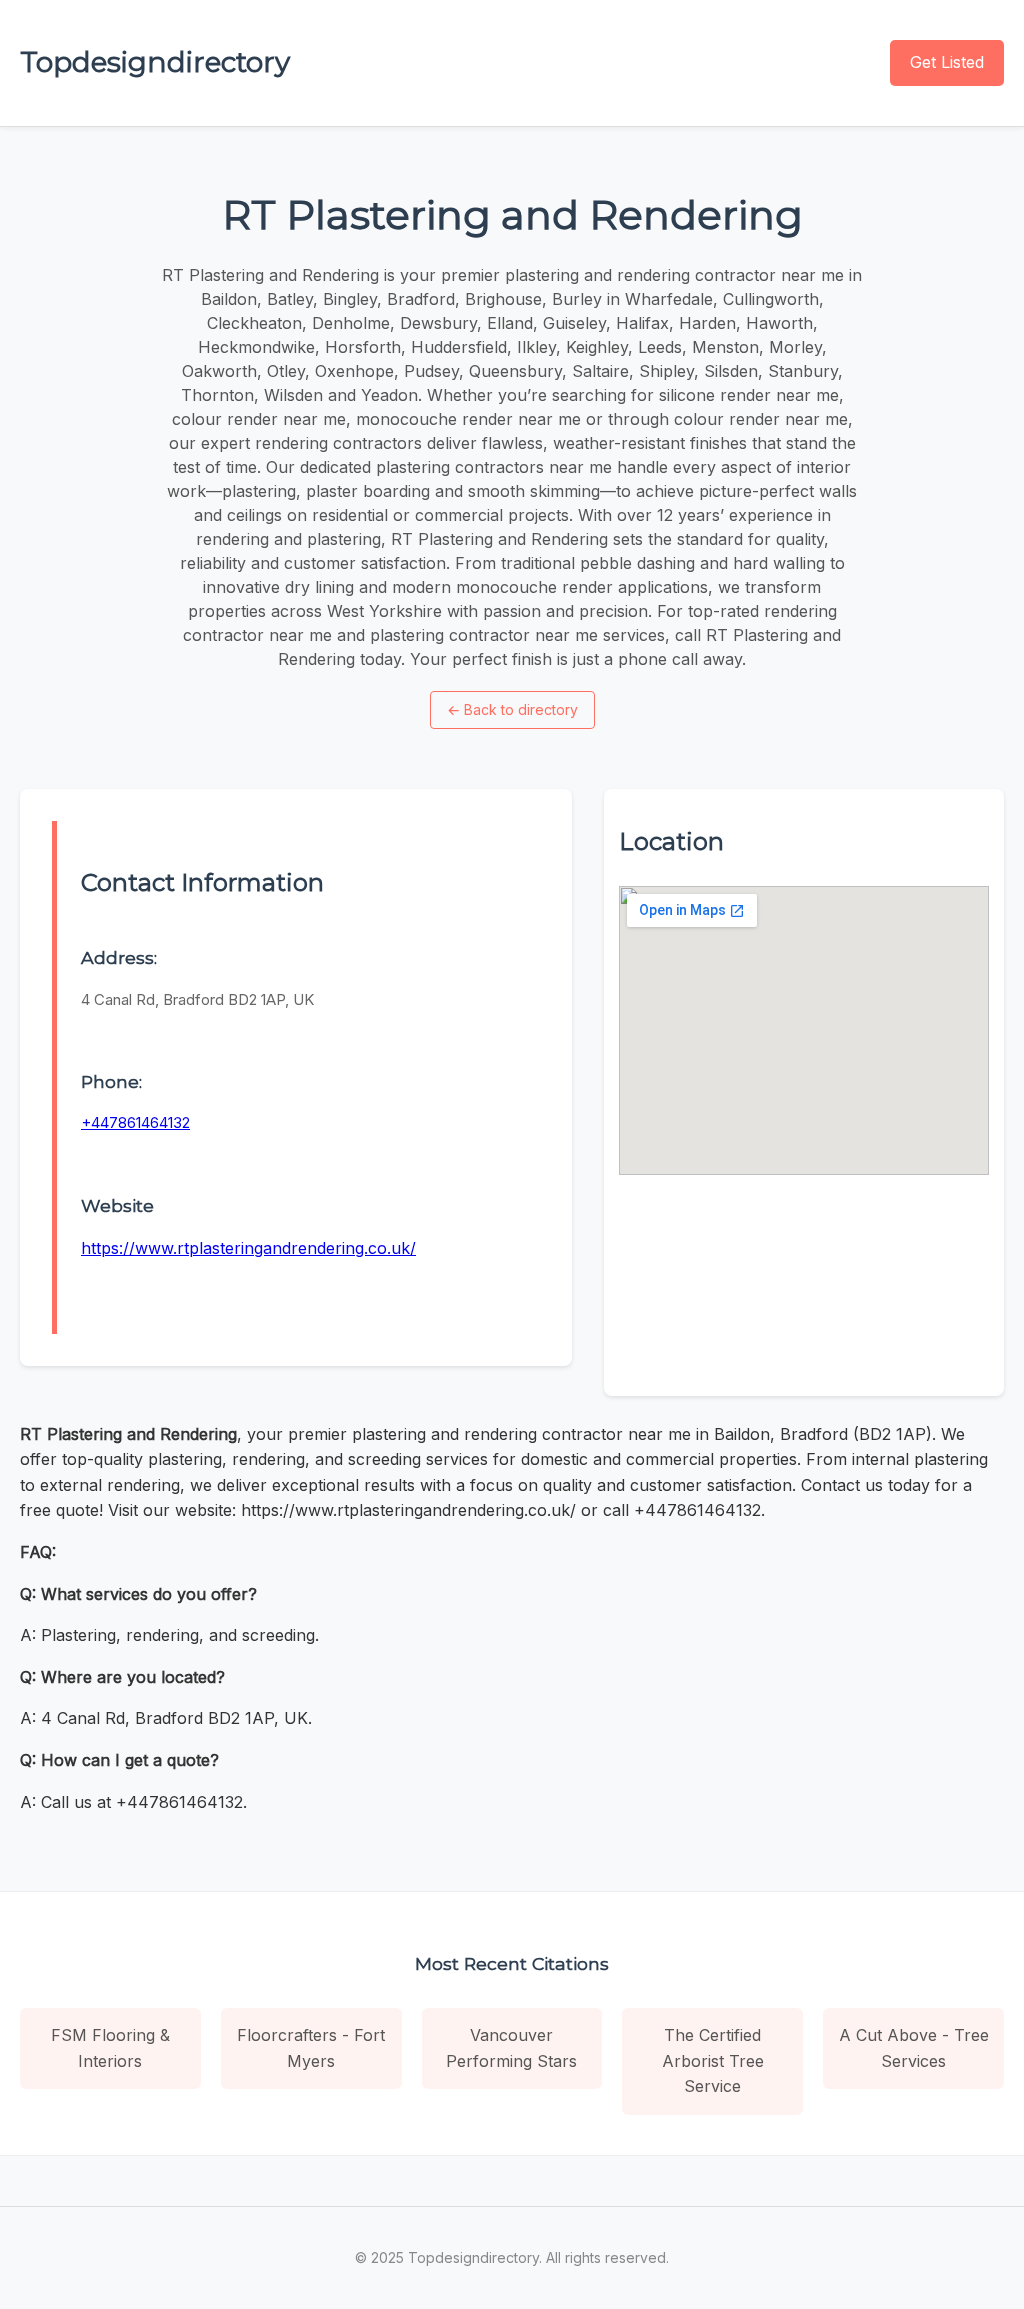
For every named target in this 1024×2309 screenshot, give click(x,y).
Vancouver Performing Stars (511, 2048)
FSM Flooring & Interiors (110, 2048)
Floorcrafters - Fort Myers (311, 2048)
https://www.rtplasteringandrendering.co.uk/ (248, 1248)
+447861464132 (135, 1122)
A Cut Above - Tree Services (914, 2048)
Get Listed (947, 62)
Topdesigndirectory (155, 62)
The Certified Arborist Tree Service (713, 2060)
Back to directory (512, 709)
